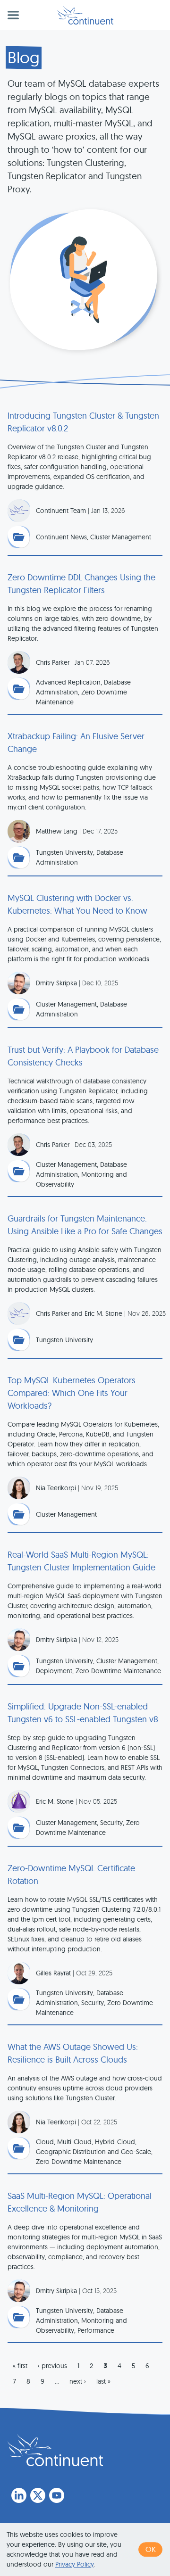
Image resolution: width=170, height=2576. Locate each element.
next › (78, 2381)
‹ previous (52, 2366)
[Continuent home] (85, 15)
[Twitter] (38, 2495)
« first (20, 2366)
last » (103, 2381)
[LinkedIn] (19, 2495)
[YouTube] (57, 2495)
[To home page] (55, 2450)
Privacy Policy (74, 2564)
